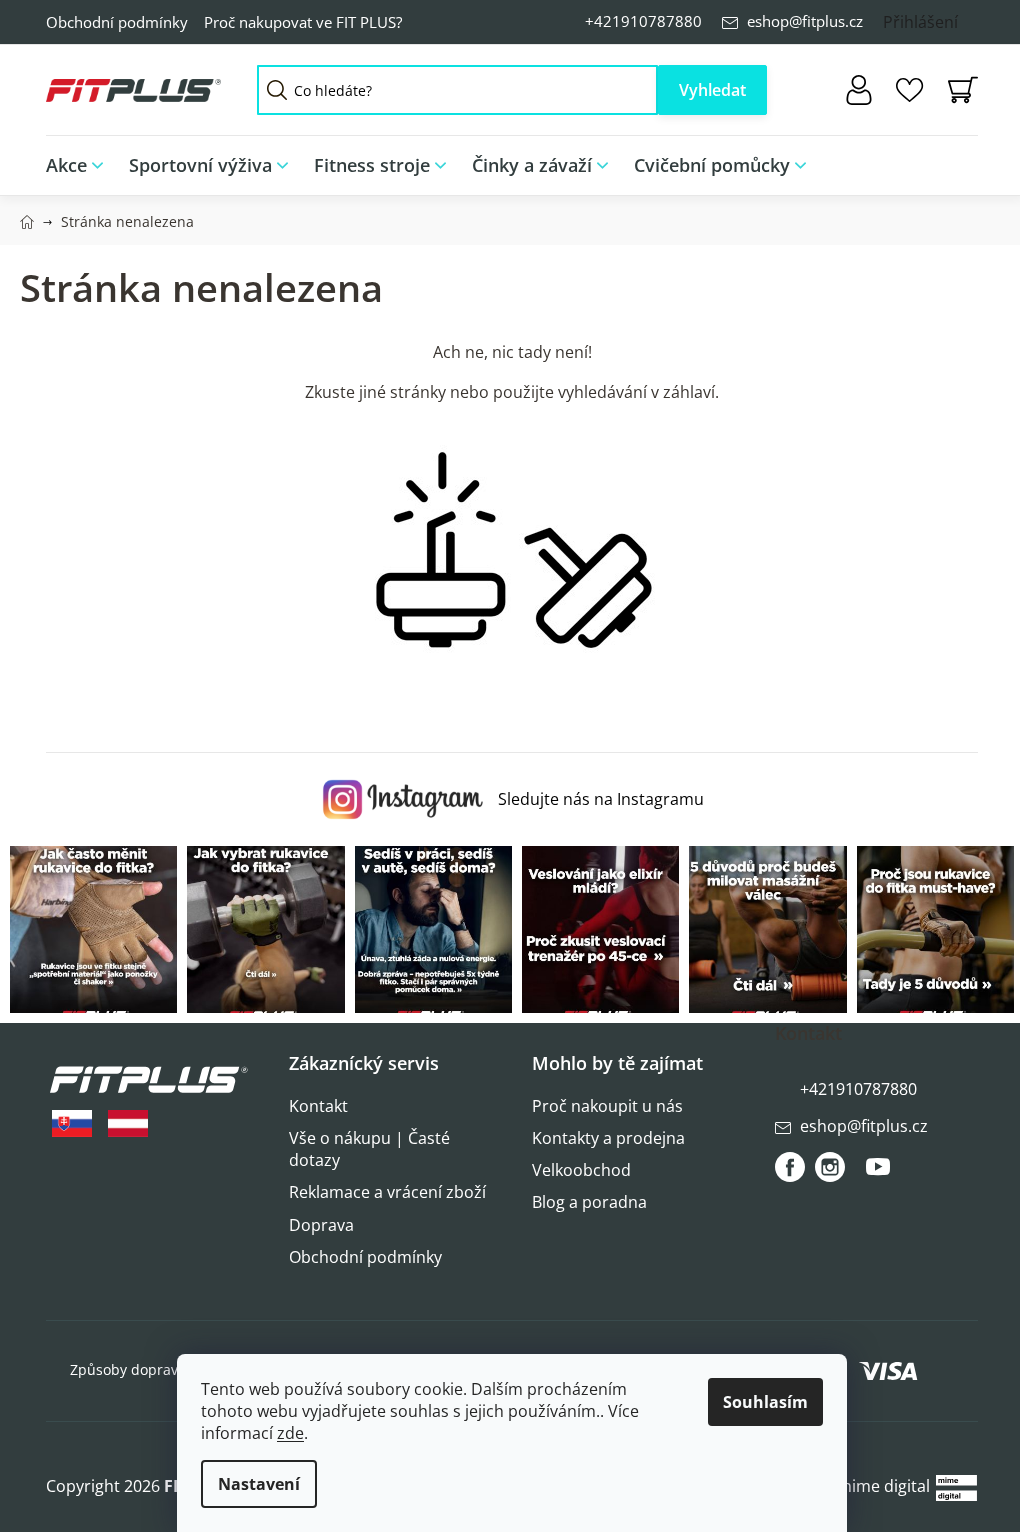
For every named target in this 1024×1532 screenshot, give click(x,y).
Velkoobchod (581, 1170)
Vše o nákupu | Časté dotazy (369, 1149)
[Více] (949, 160)
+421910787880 (643, 21)
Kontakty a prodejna (608, 1138)
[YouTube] (878, 1175)
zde (290, 1433)
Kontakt (318, 1106)
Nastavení (259, 1484)
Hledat (712, 90)
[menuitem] (81, 165)
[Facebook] (790, 1167)
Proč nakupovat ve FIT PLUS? (303, 22)
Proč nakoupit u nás (607, 1106)
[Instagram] (830, 1167)
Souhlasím (765, 1402)
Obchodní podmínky (117, 22)
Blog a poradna (589, 1202)
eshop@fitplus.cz (805, 21)
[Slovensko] (72, 1123)
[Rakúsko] (128, 1123)
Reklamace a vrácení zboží (387, 1192)
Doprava (321, 1225)
